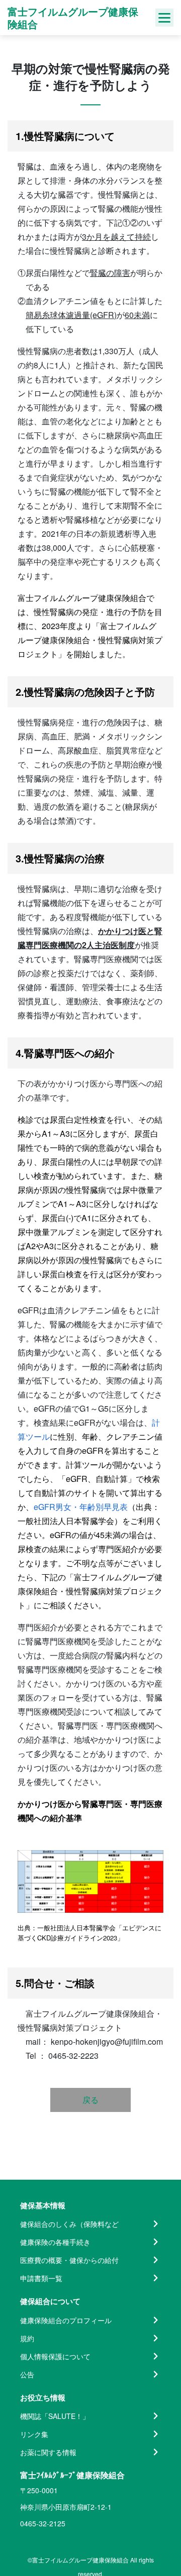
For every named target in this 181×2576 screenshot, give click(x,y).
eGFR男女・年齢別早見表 (81, 1507)
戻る (90, 2100)
